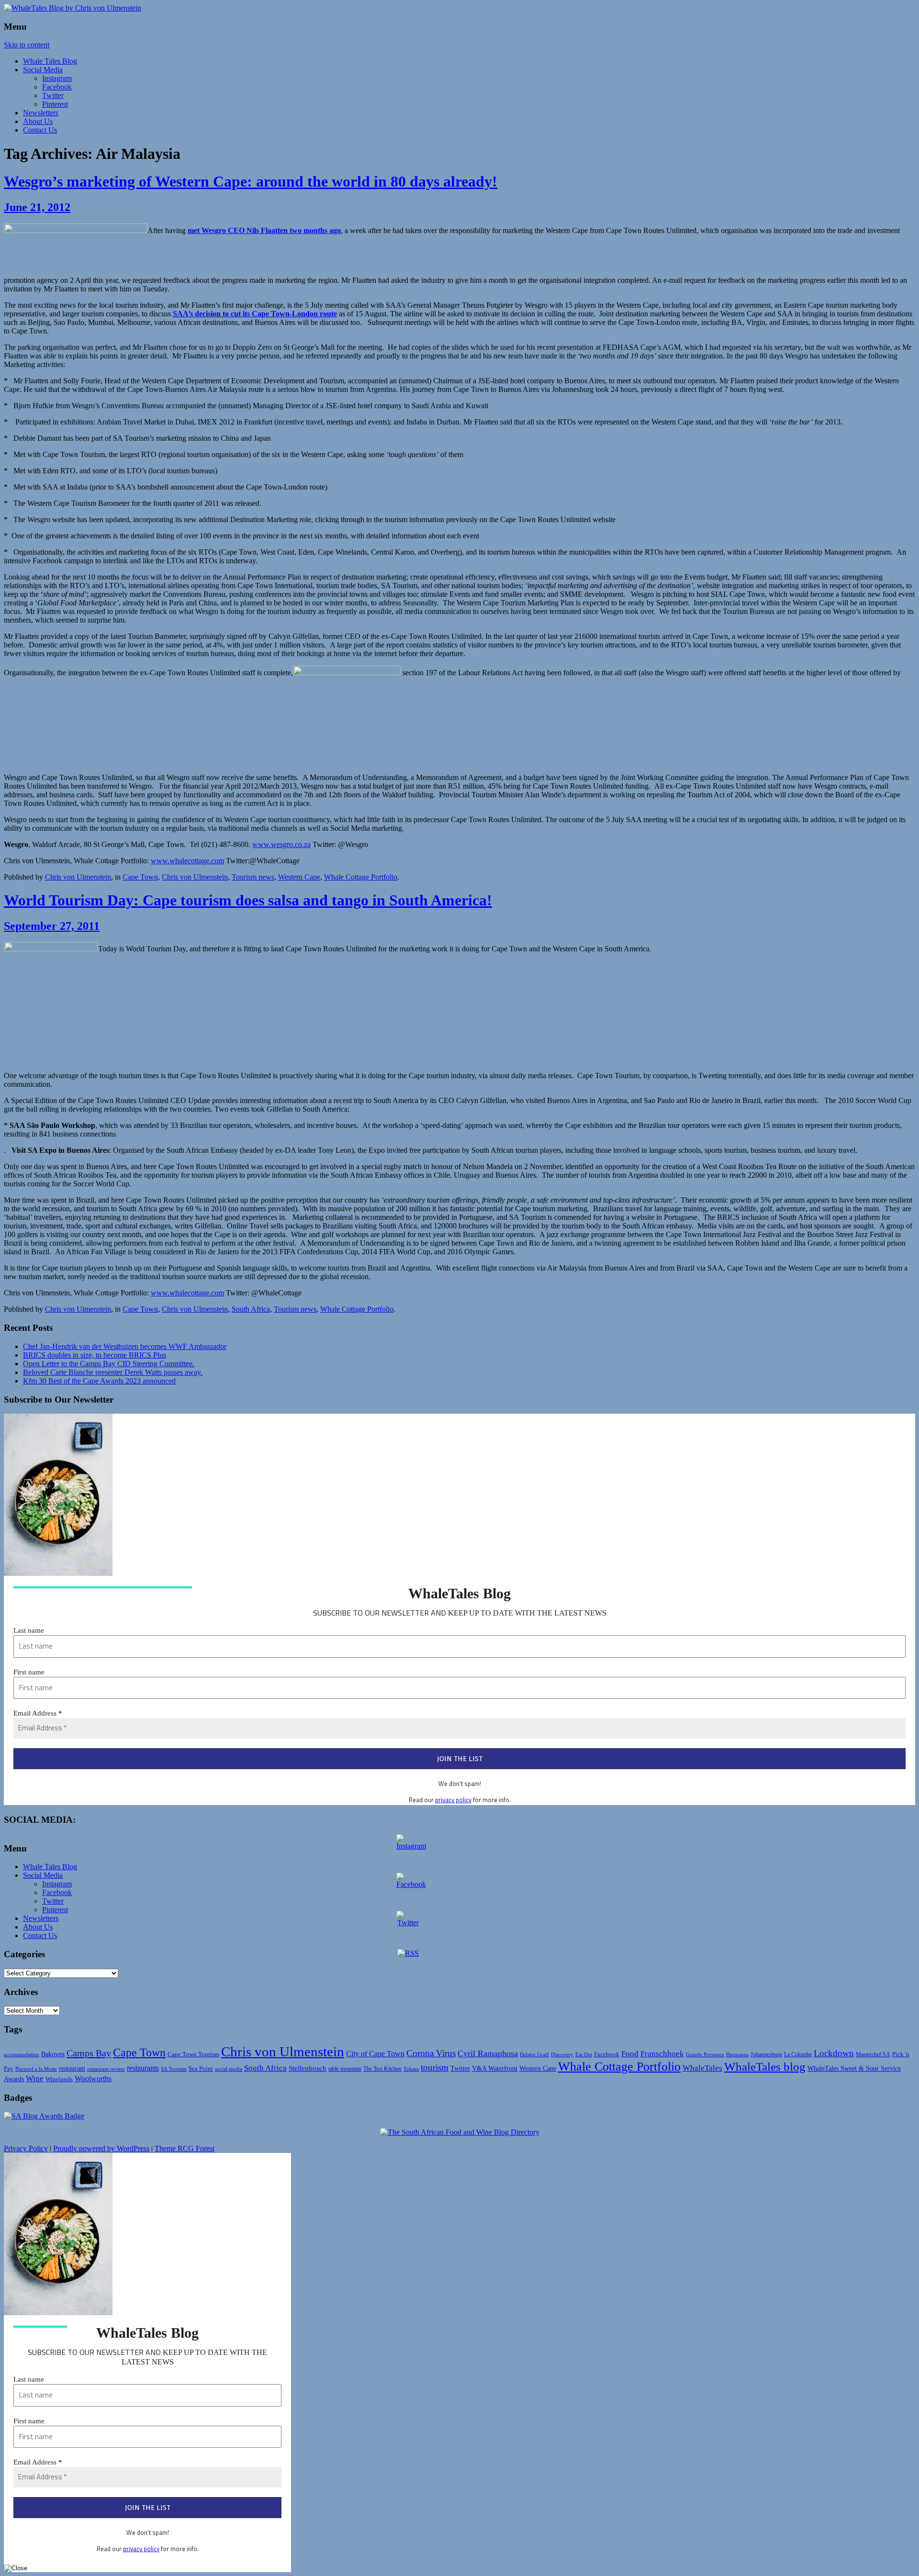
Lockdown (834, 2053)
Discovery (562, 2054)
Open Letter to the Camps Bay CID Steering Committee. (109, 1364)
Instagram (57, 78)
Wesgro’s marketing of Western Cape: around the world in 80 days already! (251, 181)
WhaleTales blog (765, 2067)
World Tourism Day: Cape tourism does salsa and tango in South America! (248, 900)
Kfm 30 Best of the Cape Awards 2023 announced (99, 1381)
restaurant (72, 2069)
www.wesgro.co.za (281, 844)
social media (229, 2069)
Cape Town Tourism (193, 2054)
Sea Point (201, 2069)
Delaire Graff (534, 2054)
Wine (35, 2079)
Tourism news (253, 877)
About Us (38, 121)
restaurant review (106, 2069)
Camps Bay (89, 2053)
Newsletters (41, 113)
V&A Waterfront (495, 2069)
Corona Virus (431, 2053)
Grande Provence (705, 2054)
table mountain (345, 2069)
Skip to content (27, 45)
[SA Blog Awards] (44, 2116)
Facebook (57, 87)
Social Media (43, 70)
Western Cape (299, 877)
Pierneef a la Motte (36, 2069)
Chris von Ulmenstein (78, 877)
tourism (435, 2068)
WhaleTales (702, 2068)
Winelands (59, 2079)
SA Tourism (174, 2069)
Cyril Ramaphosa (488, 2053)
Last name (29, 1630)
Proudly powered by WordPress (101, 2148)
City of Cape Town (375, 2054)
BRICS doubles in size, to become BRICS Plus (95, 1355)
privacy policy (453, 1800)
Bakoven (53, 2054)
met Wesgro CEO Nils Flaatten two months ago (264, 230)
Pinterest (55, 104)
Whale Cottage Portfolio (361, 877)
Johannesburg (766, 2054)
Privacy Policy (26, 2148)
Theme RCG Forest (185, 2148)
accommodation (22, 2054)
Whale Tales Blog (50, 61)
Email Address (38, 1713)
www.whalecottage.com (187, 861)
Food (630, 2054)
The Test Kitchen (382, 2069)
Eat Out (584, 2054)
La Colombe (798, 2055)
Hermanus (737, 2054)
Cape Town (140, 877)
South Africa (251, 1309)
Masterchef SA (873, 2055)
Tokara (411, 2069)
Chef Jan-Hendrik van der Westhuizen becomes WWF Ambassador (125, 1346)
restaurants (143, 2068)
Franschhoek (662, 2054)
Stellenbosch (308, 2068)
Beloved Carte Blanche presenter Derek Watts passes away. (113, 1372)
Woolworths (93, 2079)
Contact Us (40, 130)
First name (29, 1672)
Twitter (53, 95)
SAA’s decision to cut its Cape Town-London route (255, 314)
